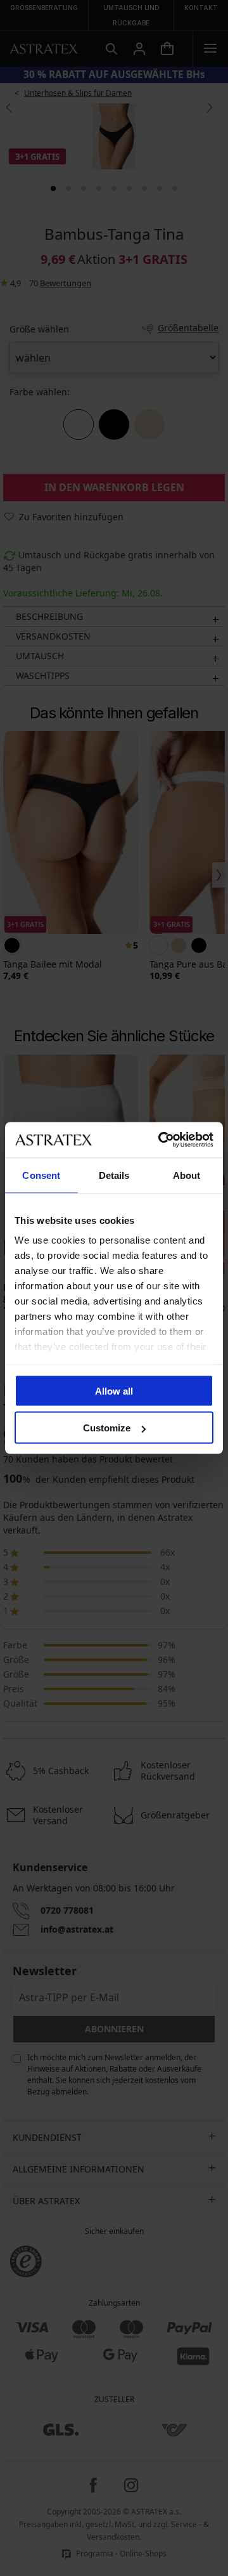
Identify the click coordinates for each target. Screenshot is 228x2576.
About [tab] (187, 1175)
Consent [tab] (41, 1175)
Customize (107, 1428)
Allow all (114, 1390)
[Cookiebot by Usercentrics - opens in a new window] (161, 1140)
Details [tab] (114, 1175)
